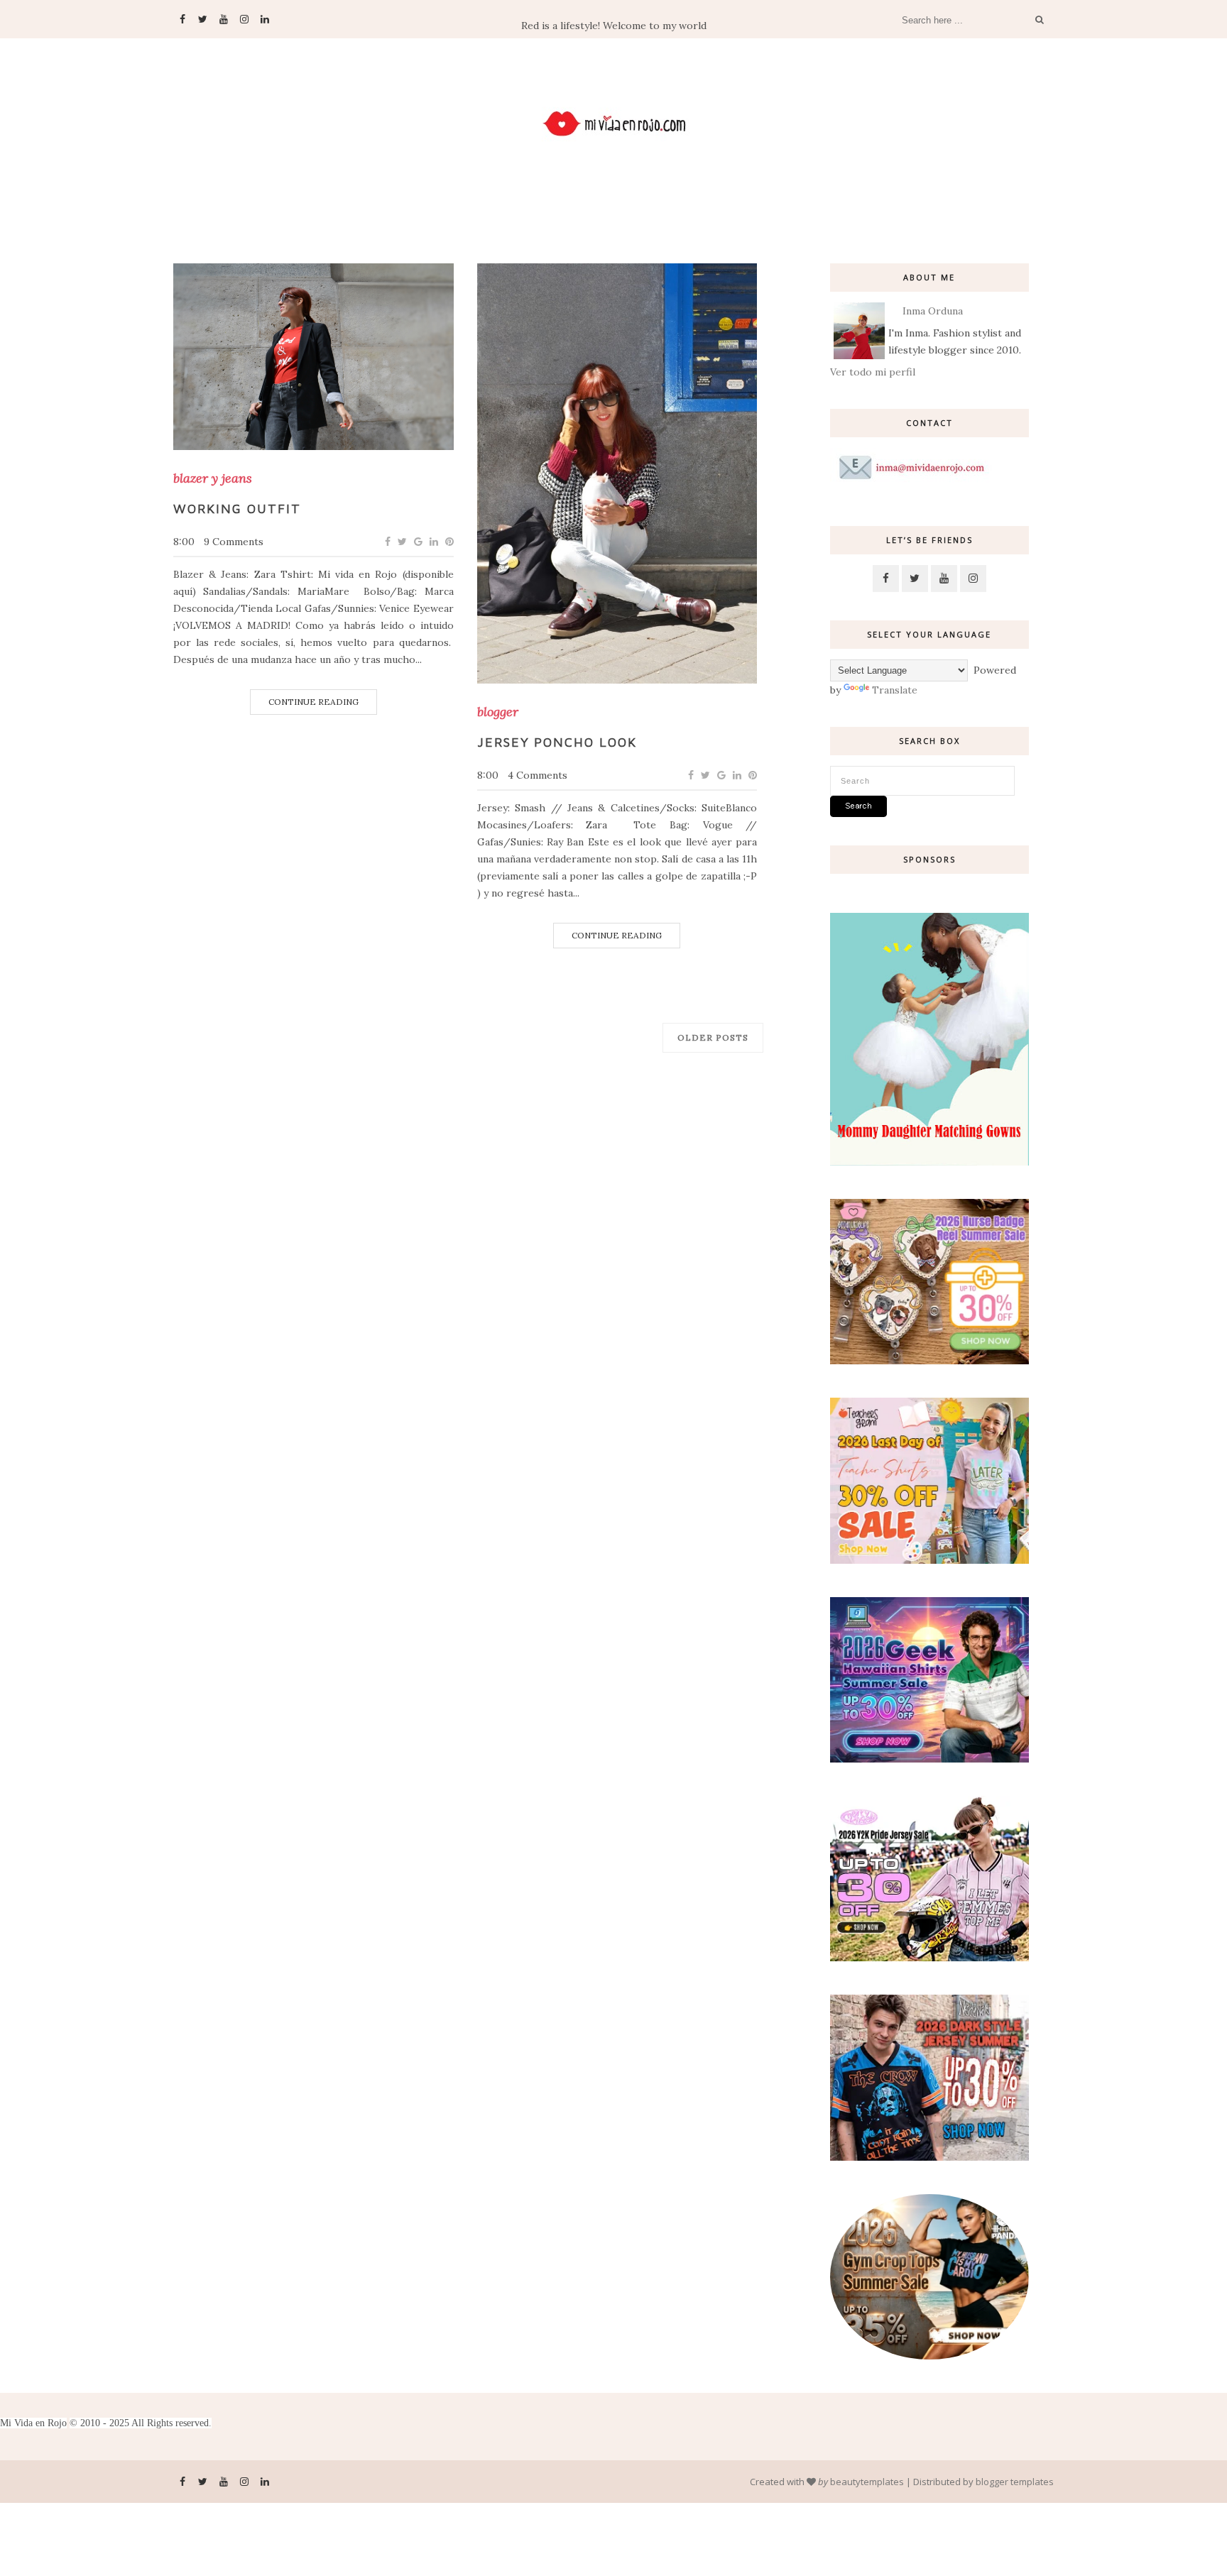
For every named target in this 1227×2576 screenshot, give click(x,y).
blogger (498, 712)
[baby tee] (929, 1958)
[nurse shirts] (929, 1361)
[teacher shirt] (929, 1560)
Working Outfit (237, 509)
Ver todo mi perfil (873, 372)
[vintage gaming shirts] (929, 2157)
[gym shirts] (929, 2356)
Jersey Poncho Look (557, 742)
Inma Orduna (933, 311)
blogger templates (1015, 2482)
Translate (895, 690)
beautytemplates (867, 2482)
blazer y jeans (213, 478)
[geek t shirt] (929, 1759)
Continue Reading (313, 702)
